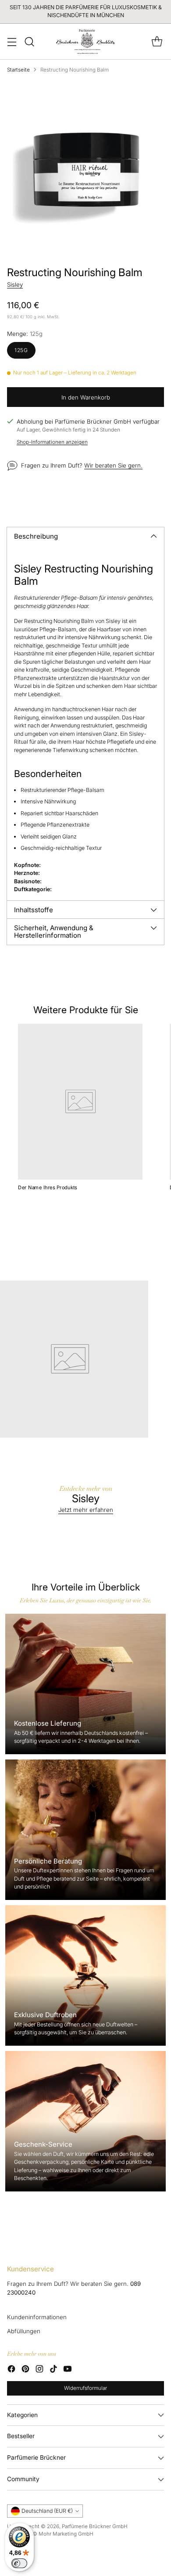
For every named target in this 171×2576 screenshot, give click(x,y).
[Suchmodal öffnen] (29, 41)
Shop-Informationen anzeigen (52, 442)
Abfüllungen (24, 2331)
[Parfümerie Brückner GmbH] (86, 41)
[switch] (19, 2563)
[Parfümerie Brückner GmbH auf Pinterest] (25, 2370)
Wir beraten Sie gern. (113, 465)
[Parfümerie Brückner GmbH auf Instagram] (39, 2370)
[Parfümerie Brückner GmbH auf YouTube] (68, 2370)
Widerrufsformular (85, 2388)
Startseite (18, 70)
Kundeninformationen (37, 2317)
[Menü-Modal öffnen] (12, 41)
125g (21, 350)
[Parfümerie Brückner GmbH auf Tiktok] (53, 2370)
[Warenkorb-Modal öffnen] (157, 41)
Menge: (25, 334)
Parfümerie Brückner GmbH (95, 2526)
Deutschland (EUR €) (47, 2511)
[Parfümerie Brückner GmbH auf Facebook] (11, 2370)
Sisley (15, 284)
